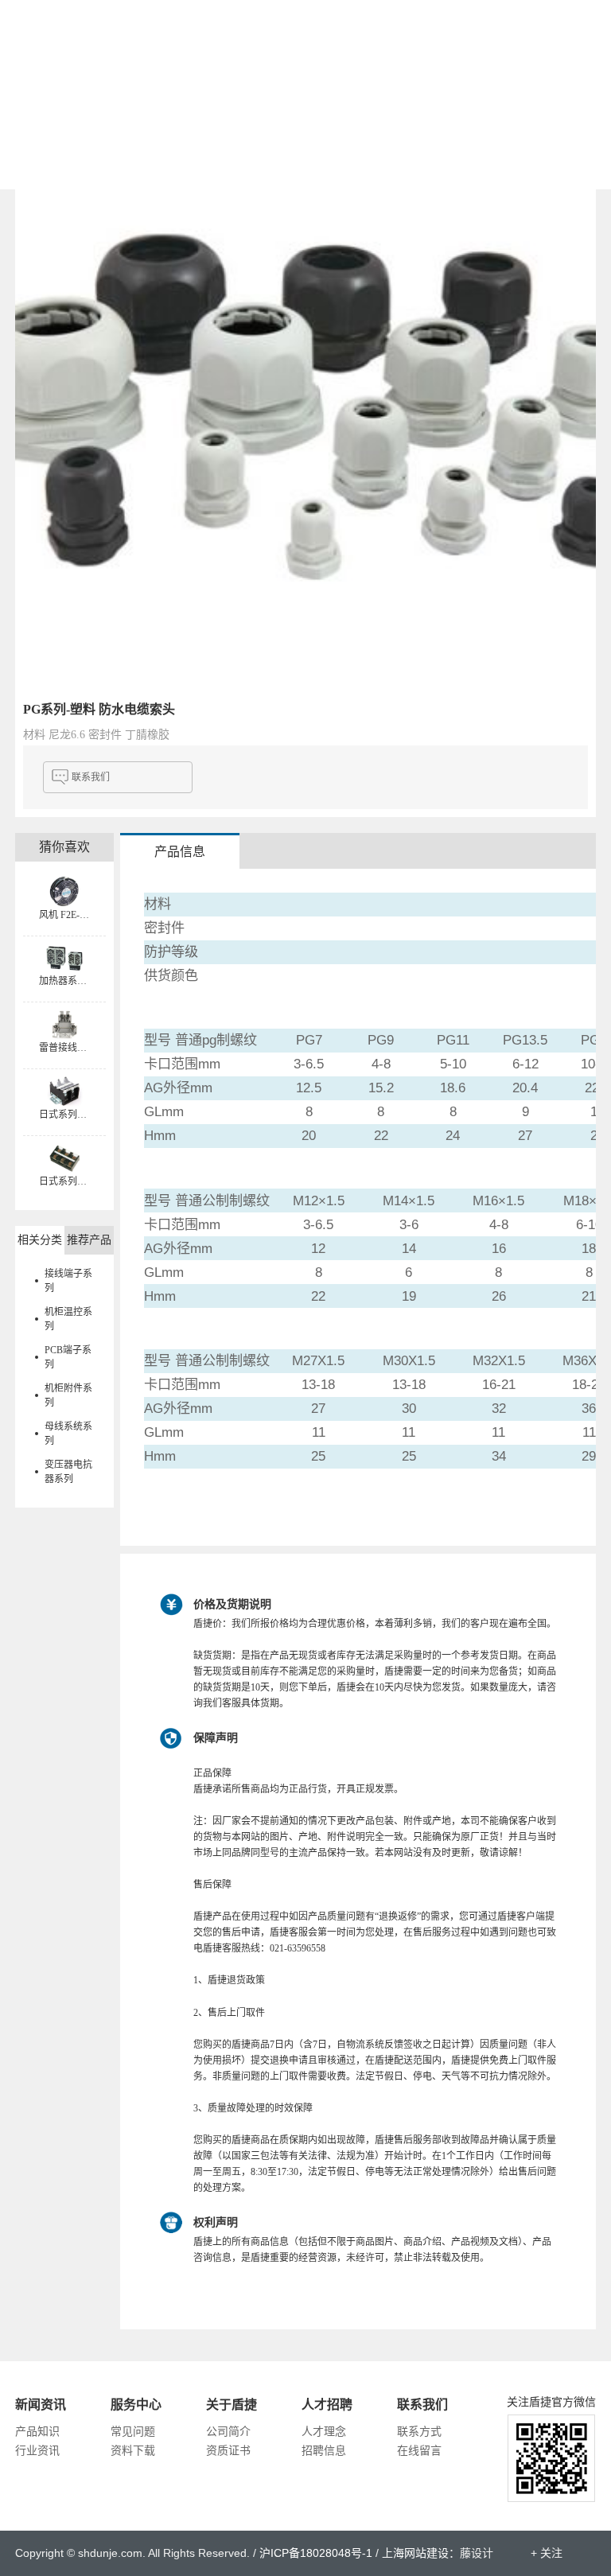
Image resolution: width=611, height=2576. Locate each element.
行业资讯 (37, 2451)
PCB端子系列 (68, 1357)
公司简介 (228, 2432)
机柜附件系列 (68, 1395)
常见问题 (133, 2432)
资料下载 (133, 2451)
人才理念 (324, 2432)
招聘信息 (324, 2451)
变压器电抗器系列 (68, 1472)
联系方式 (419, 2432)
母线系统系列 (68, 1434)
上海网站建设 (415, 2553)
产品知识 (37, 2432)
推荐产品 (89, 1240)
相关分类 (40, 1240)
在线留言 (419, 2451)
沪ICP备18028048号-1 (316, 2553)
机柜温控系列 (68, 1319)
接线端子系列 (68, 1281)
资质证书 (228, 2451)
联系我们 (91, 777)
